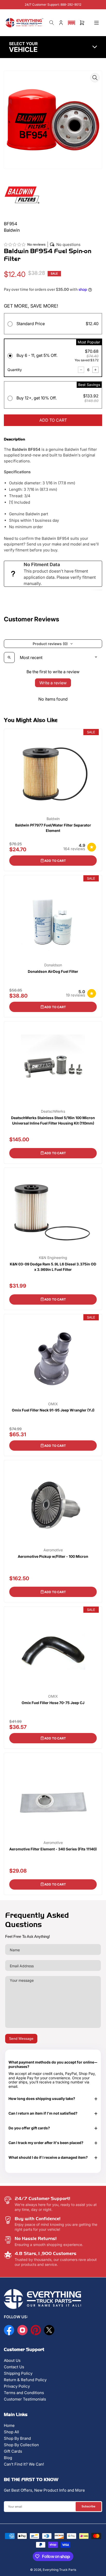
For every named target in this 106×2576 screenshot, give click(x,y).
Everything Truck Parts (59, 2570)
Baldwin (53, 819)
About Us (12, 2360)
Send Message (21, 2039)
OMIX (53, 1404)
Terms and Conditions (24, 2393)
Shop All (11, 2432)
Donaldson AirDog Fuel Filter (53, 971)
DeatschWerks (53, 1111)
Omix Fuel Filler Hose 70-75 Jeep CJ (53, 1703)
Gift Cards (13, 2451)
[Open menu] (96, 23)
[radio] (53, 325)
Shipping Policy (18, 2373)
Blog (8, 2458)
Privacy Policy (17, 2386)
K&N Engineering (53, 1258)
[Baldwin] (22, 194)
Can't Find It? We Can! (24, 2464)
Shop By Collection (21, 2445)
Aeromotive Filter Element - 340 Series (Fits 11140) (53, 1849)
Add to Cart (55, 861)
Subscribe (89, 2506)
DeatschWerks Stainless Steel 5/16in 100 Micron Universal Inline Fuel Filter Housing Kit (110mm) (53, 1120)
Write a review (53, 683)
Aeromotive (53, 1550)
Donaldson (53, 965)
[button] (72, 23)
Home (9, 2425)
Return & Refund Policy (25, 2380)
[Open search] (9, 657)
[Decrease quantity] (81, 370)
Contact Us (14, 2367)
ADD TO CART (53, 420)
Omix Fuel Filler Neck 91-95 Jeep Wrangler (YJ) (53, 1410)
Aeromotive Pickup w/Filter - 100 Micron (53, 1556)
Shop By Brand (17, 2438)
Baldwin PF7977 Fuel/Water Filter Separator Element (53, 828)
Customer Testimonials (25, 2399)
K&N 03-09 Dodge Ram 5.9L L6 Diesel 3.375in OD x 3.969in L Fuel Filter (53, 1267)
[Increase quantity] (95, 370)
